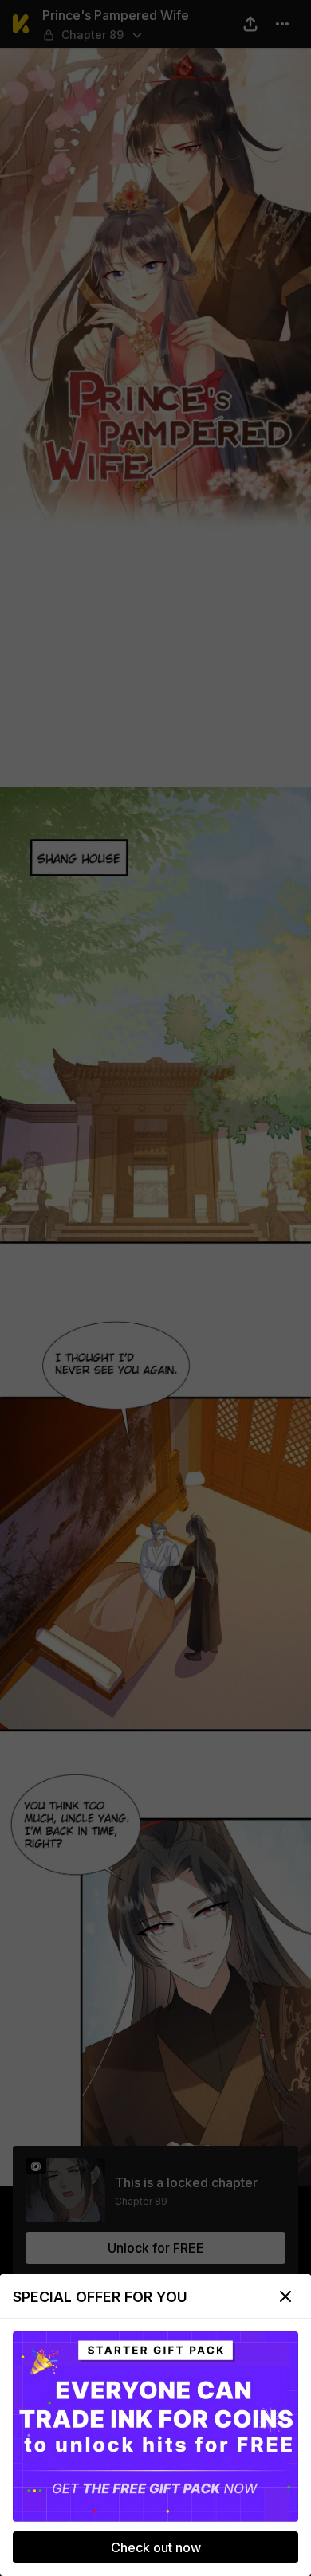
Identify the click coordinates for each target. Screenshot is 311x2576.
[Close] (285, 2296)
